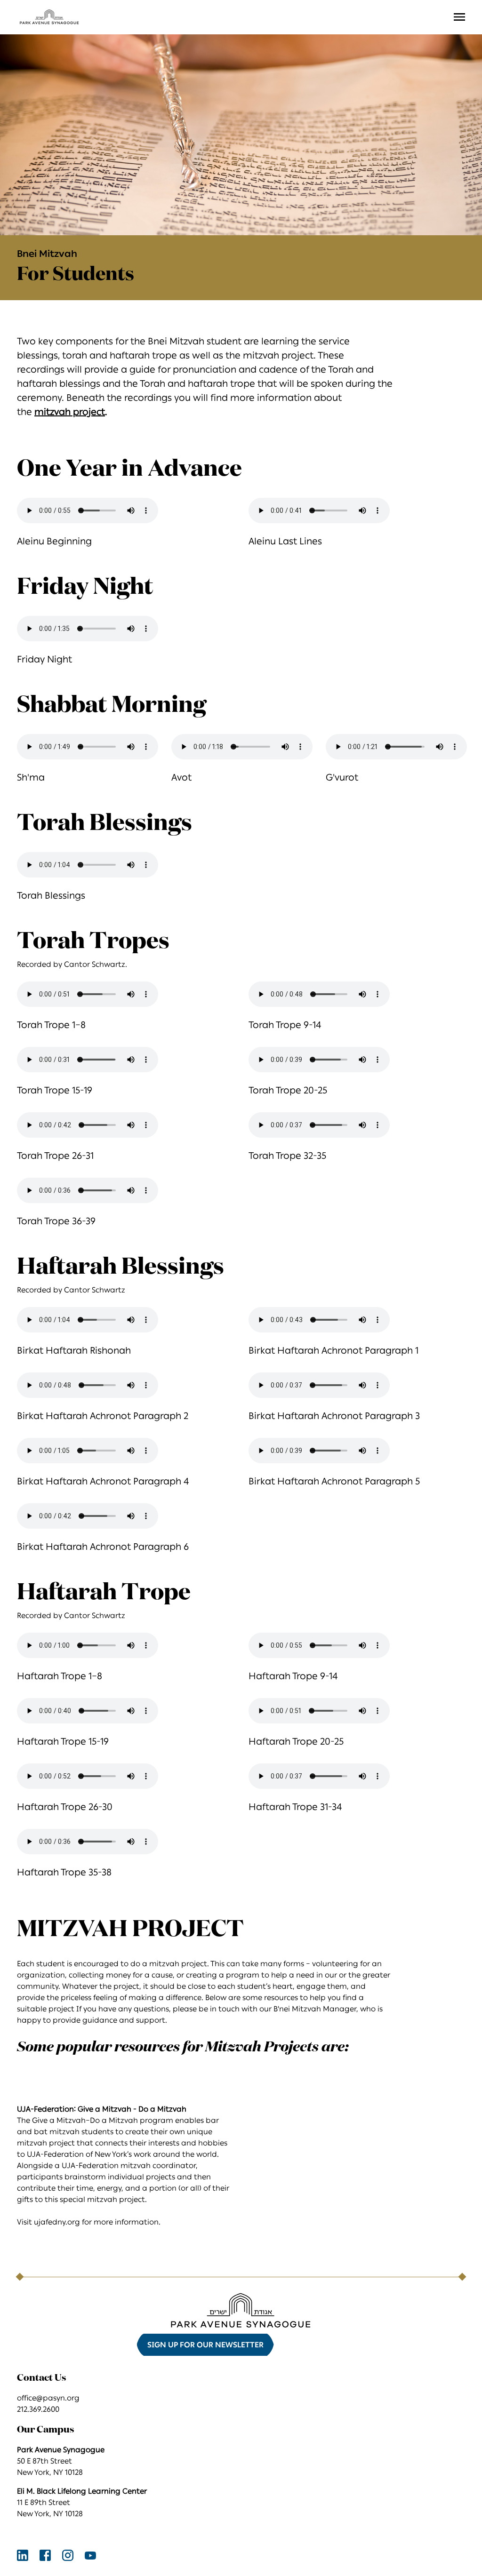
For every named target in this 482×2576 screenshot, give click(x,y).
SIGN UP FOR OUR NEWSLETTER (205, 2345)
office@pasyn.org (48, 2398)
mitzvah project (70, 412)
